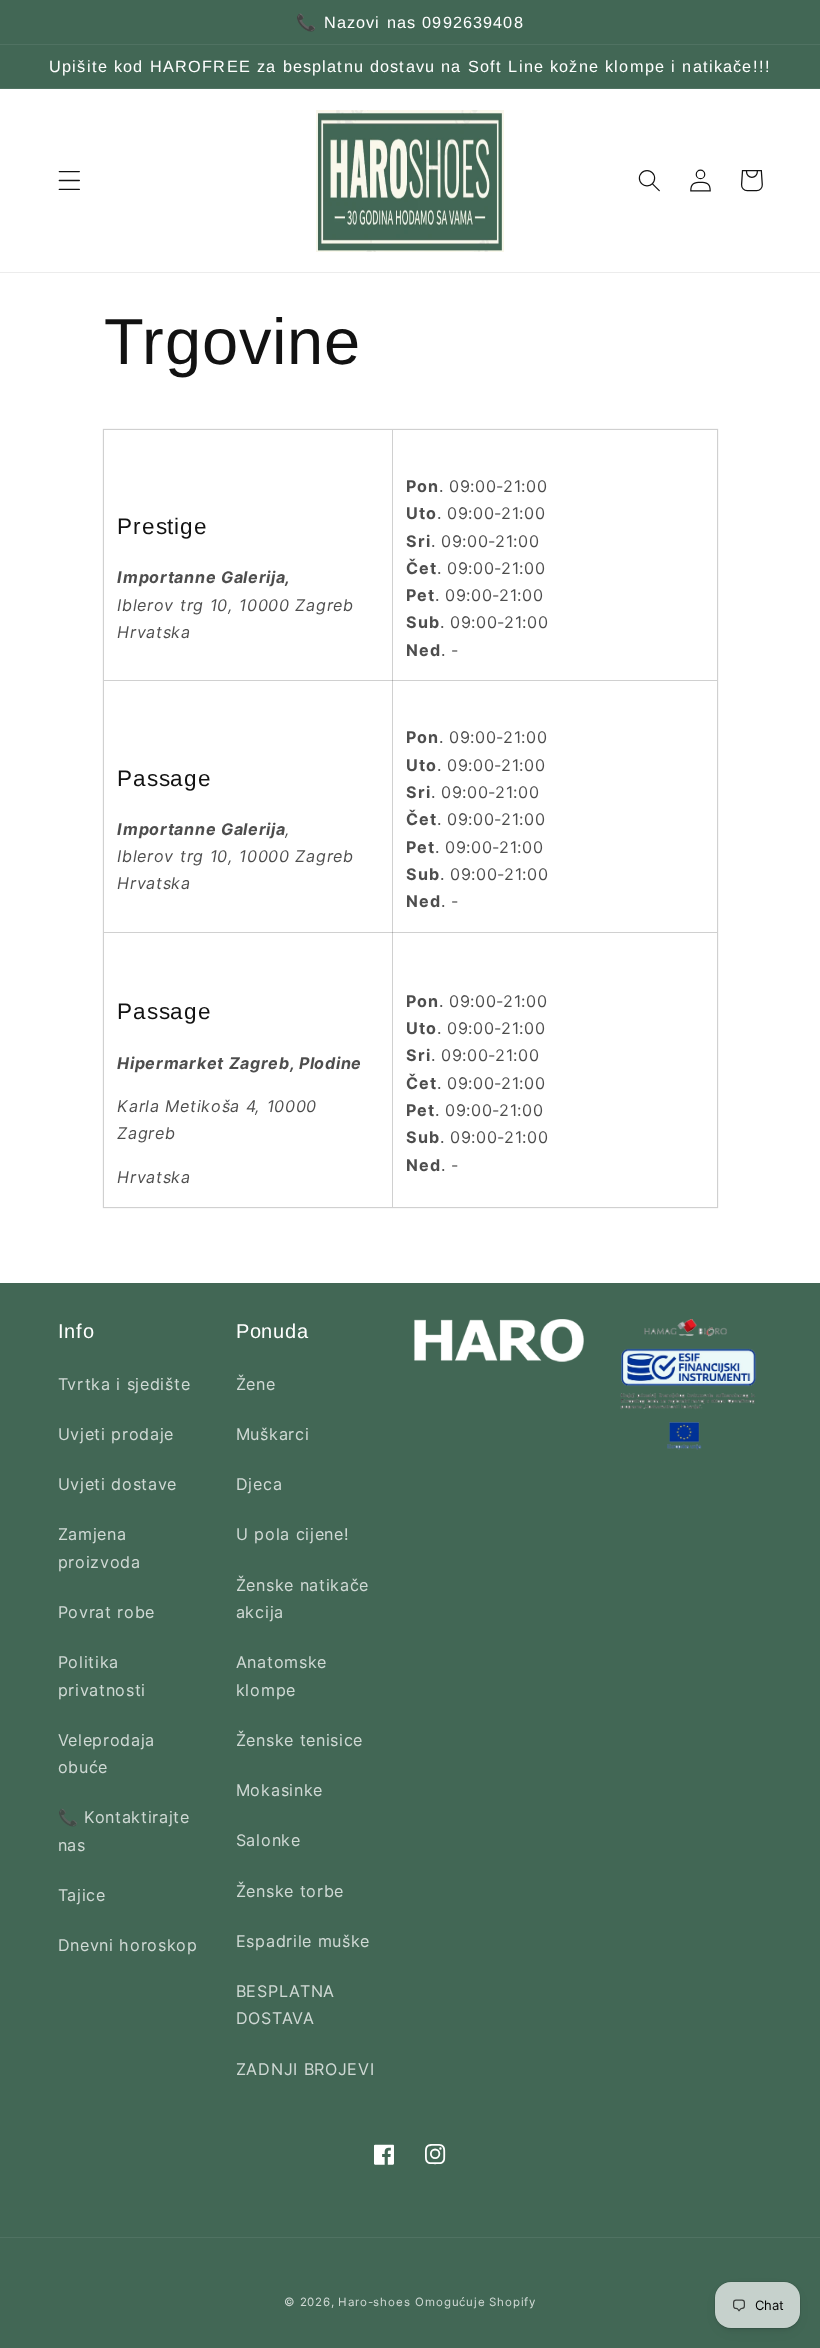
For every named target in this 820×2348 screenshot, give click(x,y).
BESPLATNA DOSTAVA (285, 2004)
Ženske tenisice (299, 1740)
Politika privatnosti (102, 1675)
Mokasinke (279, 1790)
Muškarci (273, 1434)
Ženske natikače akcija (302, 1598)
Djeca (259, 1484)
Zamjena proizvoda (99, 1547)
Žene (256, 1384)
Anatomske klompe (281, 1675)
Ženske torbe (290, 1891)
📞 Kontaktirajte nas (124, 1830)
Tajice (82, 1895)
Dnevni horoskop (128, 1945)
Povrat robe (107, 1612)
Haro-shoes (374, 2302)
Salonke (268, 1840)
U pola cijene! (292, 1534)
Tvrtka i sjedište (124, 1384)
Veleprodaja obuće (107, 1753)
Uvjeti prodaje (116, 1434)
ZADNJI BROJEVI (305, 2069)
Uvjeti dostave (118, 1484)
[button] (69, 180)
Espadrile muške (303, 1941)
